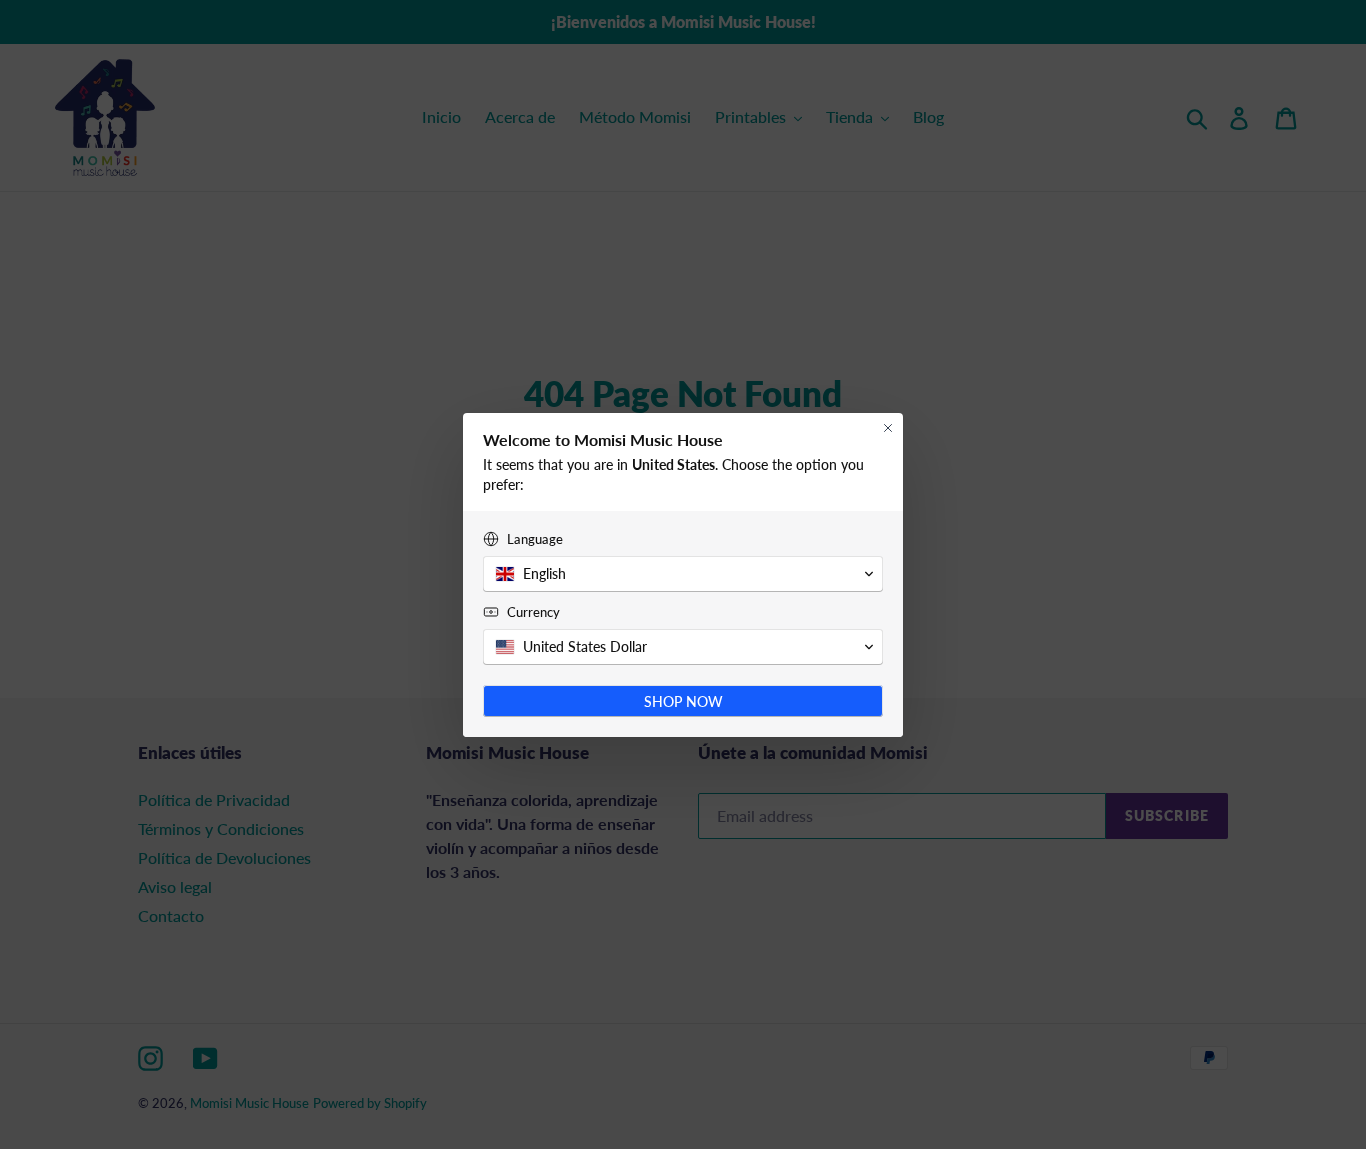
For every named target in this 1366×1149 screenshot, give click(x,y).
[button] (683, 574)
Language (535, 539)
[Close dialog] (888, 428)
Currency (533, 612)
